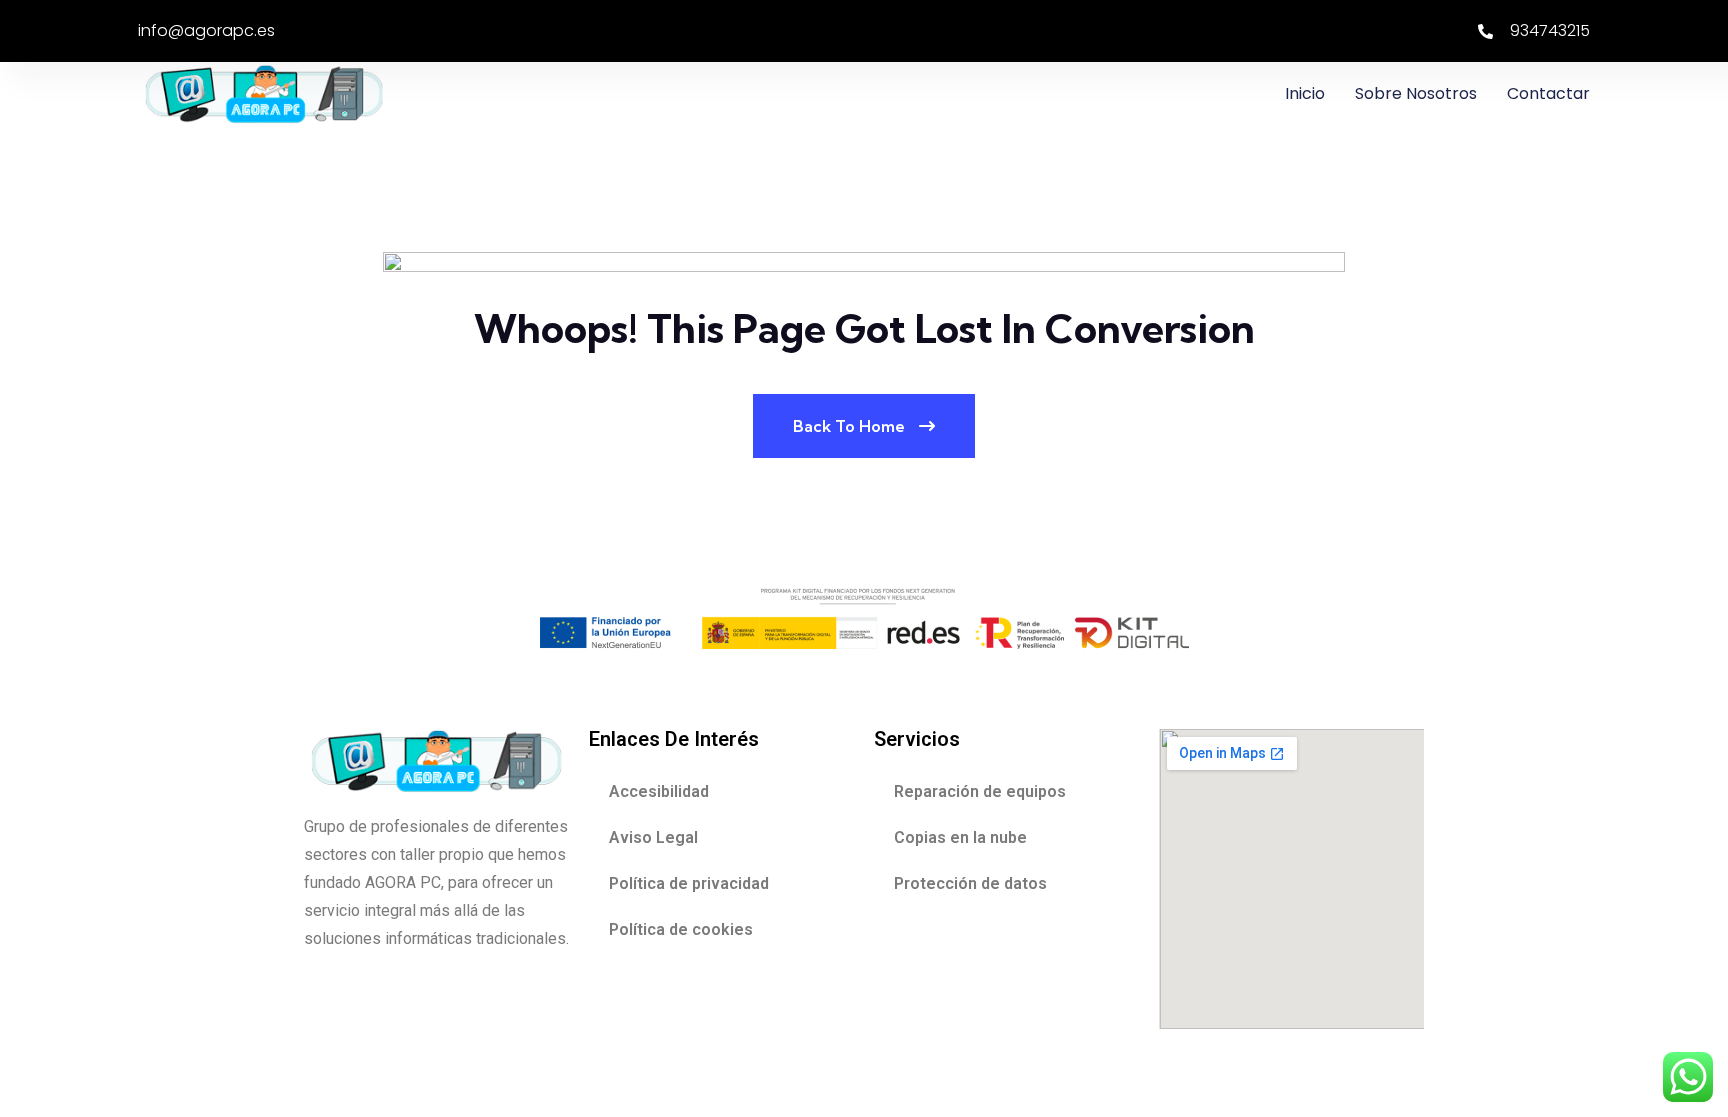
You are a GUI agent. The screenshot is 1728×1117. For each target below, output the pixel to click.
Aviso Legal (653, 837)
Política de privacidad (689, 883)
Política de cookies (681, 929)
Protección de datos (970, 883)
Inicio (1305, 93)
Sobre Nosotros (1416, 93)
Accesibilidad (659, 791)
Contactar (1548, 93)
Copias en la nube (960, 837)
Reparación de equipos (980, 791)
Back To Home (851, 426)
